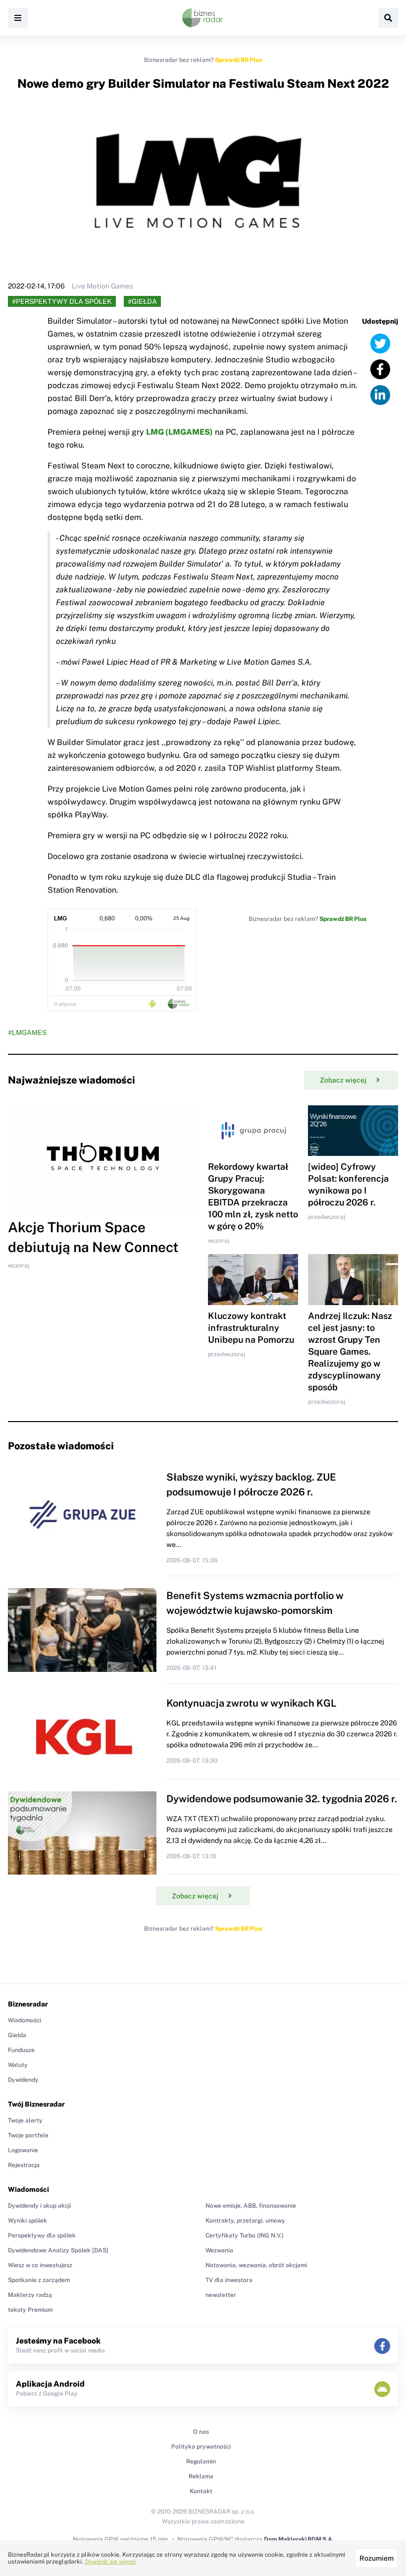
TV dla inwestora (229, 2280)
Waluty (18, 2065)
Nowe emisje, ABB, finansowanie (251, 2206)
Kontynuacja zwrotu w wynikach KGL (252, 1703)
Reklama (201, 2476)
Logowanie (23, 2150)
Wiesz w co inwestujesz (40, 2265)
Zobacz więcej (343, 1080)
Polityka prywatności (201, 2447)
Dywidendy (23, 2080)
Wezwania (219, 2250)
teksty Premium (30, 2310)
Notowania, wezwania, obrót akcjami (256, 2265)
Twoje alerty (25, 2120)
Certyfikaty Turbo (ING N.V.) (245, 2235)
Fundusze (21, 2050)
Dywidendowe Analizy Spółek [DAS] (58, 2250)
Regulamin (201, 2462)
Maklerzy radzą (30, 2295)
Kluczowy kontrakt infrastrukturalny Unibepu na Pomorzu (251, 1328)
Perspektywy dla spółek (42, 2235)
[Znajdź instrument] (388, 18)
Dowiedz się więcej (110, 2562)
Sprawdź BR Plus (238, 60)
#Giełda (142, 301)
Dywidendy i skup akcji (39, 2206)
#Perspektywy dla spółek (62, 301)
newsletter (221, 2295)
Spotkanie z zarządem (39, 2280)
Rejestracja (24, 2165)
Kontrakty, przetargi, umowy (245, 2221)
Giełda (17, 2035)
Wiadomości (25, 2020)
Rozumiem (377, 2558)
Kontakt (201, 2491)
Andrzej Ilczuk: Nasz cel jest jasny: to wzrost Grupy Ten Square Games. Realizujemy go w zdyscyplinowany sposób (350, 1351)
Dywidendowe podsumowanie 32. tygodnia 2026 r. (282, 1799)
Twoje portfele (28, 2135)
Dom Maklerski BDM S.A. (299, 2539)
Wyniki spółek (27, 2221)
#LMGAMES (27, 1032)
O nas (201, 2432)
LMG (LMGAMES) (179, 432)
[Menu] (18, 18)
